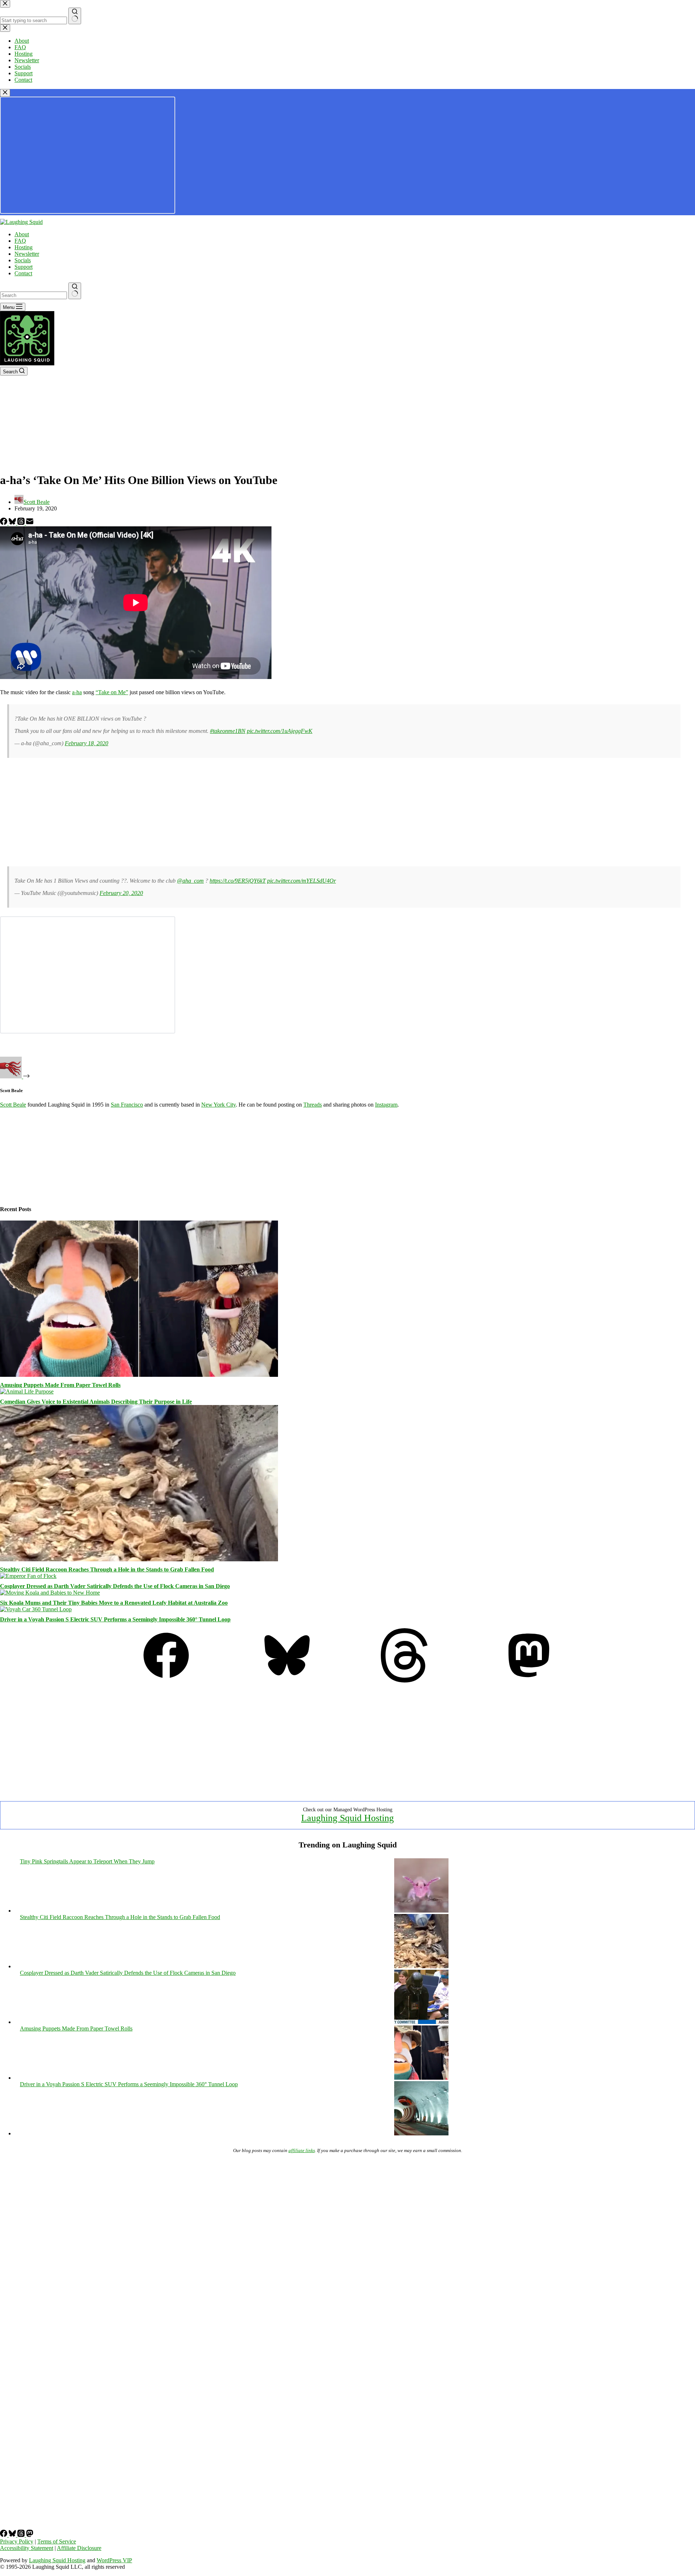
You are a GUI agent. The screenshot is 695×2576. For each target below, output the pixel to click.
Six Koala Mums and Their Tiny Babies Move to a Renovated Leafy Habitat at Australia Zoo (114, 1603)
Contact (23, 273)
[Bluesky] (13, 523)
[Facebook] (4, 523)
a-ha (77, 692)
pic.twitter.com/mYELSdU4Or (302, 881)
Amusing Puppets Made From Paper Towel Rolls (60, 1385)
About (22, 234)
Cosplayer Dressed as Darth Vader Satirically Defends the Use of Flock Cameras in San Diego (115, 1586)
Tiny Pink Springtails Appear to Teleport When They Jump (87, 1861)
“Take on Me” (112, 692)
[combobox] (33, 295)
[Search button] (75, 291)
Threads (313, 1105)
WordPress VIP (114, 2560)
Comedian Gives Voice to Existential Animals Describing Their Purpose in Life (96, 1402)
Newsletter (27, 254)
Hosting (24, 247)
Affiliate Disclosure (79, 2548)
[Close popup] (5, 93)
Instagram (386, 1105)
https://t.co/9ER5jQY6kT (238, 881)
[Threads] (22, 523)
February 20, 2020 (121, 893)
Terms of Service (57, 2541)
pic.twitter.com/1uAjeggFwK (280, 731)
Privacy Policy (17, 2541)
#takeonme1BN (228, 731)
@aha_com (190, 881)
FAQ (20, 241)
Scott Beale (13, 1105)
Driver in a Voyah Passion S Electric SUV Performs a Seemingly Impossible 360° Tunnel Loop (115, 1619)
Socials (23, 260)
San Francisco (127, 1105)
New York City (218, 1105)
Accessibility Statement (27, 2548)
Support (24, 267)
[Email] (30, 523)
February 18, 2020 (87, 743)
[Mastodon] (529, 1680)
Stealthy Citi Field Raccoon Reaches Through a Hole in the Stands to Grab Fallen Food (107, 1569)
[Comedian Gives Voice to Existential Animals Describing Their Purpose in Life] (27, 1391)
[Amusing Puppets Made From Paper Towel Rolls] (139, 1375)
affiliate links (302, 2150)
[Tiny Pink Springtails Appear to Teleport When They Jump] (421, 1911)
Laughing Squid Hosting (347, 1818)
